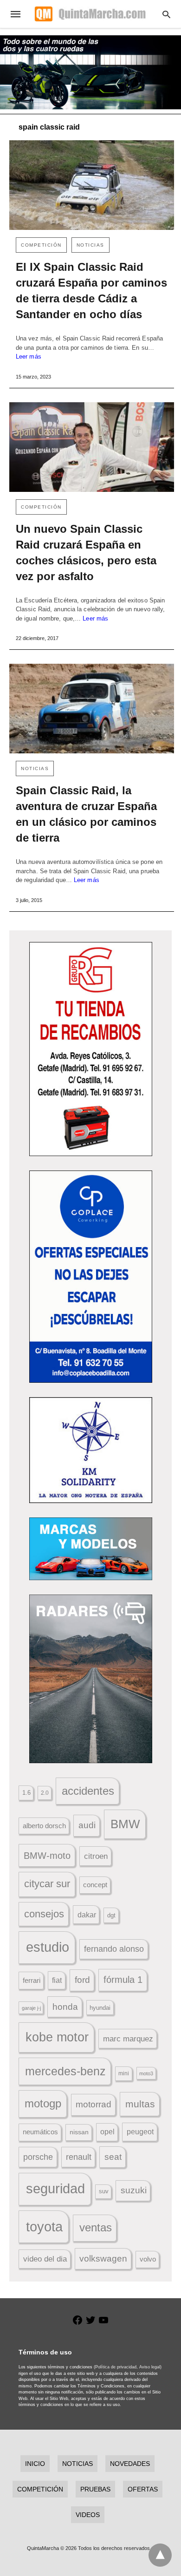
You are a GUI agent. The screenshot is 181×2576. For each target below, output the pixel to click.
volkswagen (103, 2259)
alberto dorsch (44, 1826)
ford (82, 1980)
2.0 (45, 1793)
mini (124, 2073)
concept (95, 1885)
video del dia (45, 2259)
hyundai (100, 2008)
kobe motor (57, 2037)
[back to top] (160, 2555)
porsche (38, 2157)
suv (104, 2191)
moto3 (146, 2073)
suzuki (134, 2190)
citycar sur (47, 1884)
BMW (125, 1824)
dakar (87, 1915)
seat (113, 2157)
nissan (79, 2132)
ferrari (32, 1980)
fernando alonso (114, 1949)
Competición (41, 245)
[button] (91, 1049)
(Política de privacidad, (116, 2367)
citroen (96, 1856)
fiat (57, 1980)
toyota (44, 2226)
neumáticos (40, 2132)
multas (140, 2104)
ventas (96, 2228)
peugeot (140, 2131)
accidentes (88, 1791)
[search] (166, 14)
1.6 (26, 1793)
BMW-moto (47, 1856)
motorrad (94, 2104)
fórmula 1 (123, 1980)
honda (65, 2007)
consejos (44, 1914)
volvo (148, 2259)
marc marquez (128, 2039)
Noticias (90, 245)
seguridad (55, 2189)
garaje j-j (31, 2008)
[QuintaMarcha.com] (90, 14)
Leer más (29, 356)
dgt (111, 1915)
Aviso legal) (150, 2367)
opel (107, 2132)
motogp (43, 2103)
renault (79, 2157)
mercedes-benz (65, 2071)
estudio (48, 1947)
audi (87, 1825)
